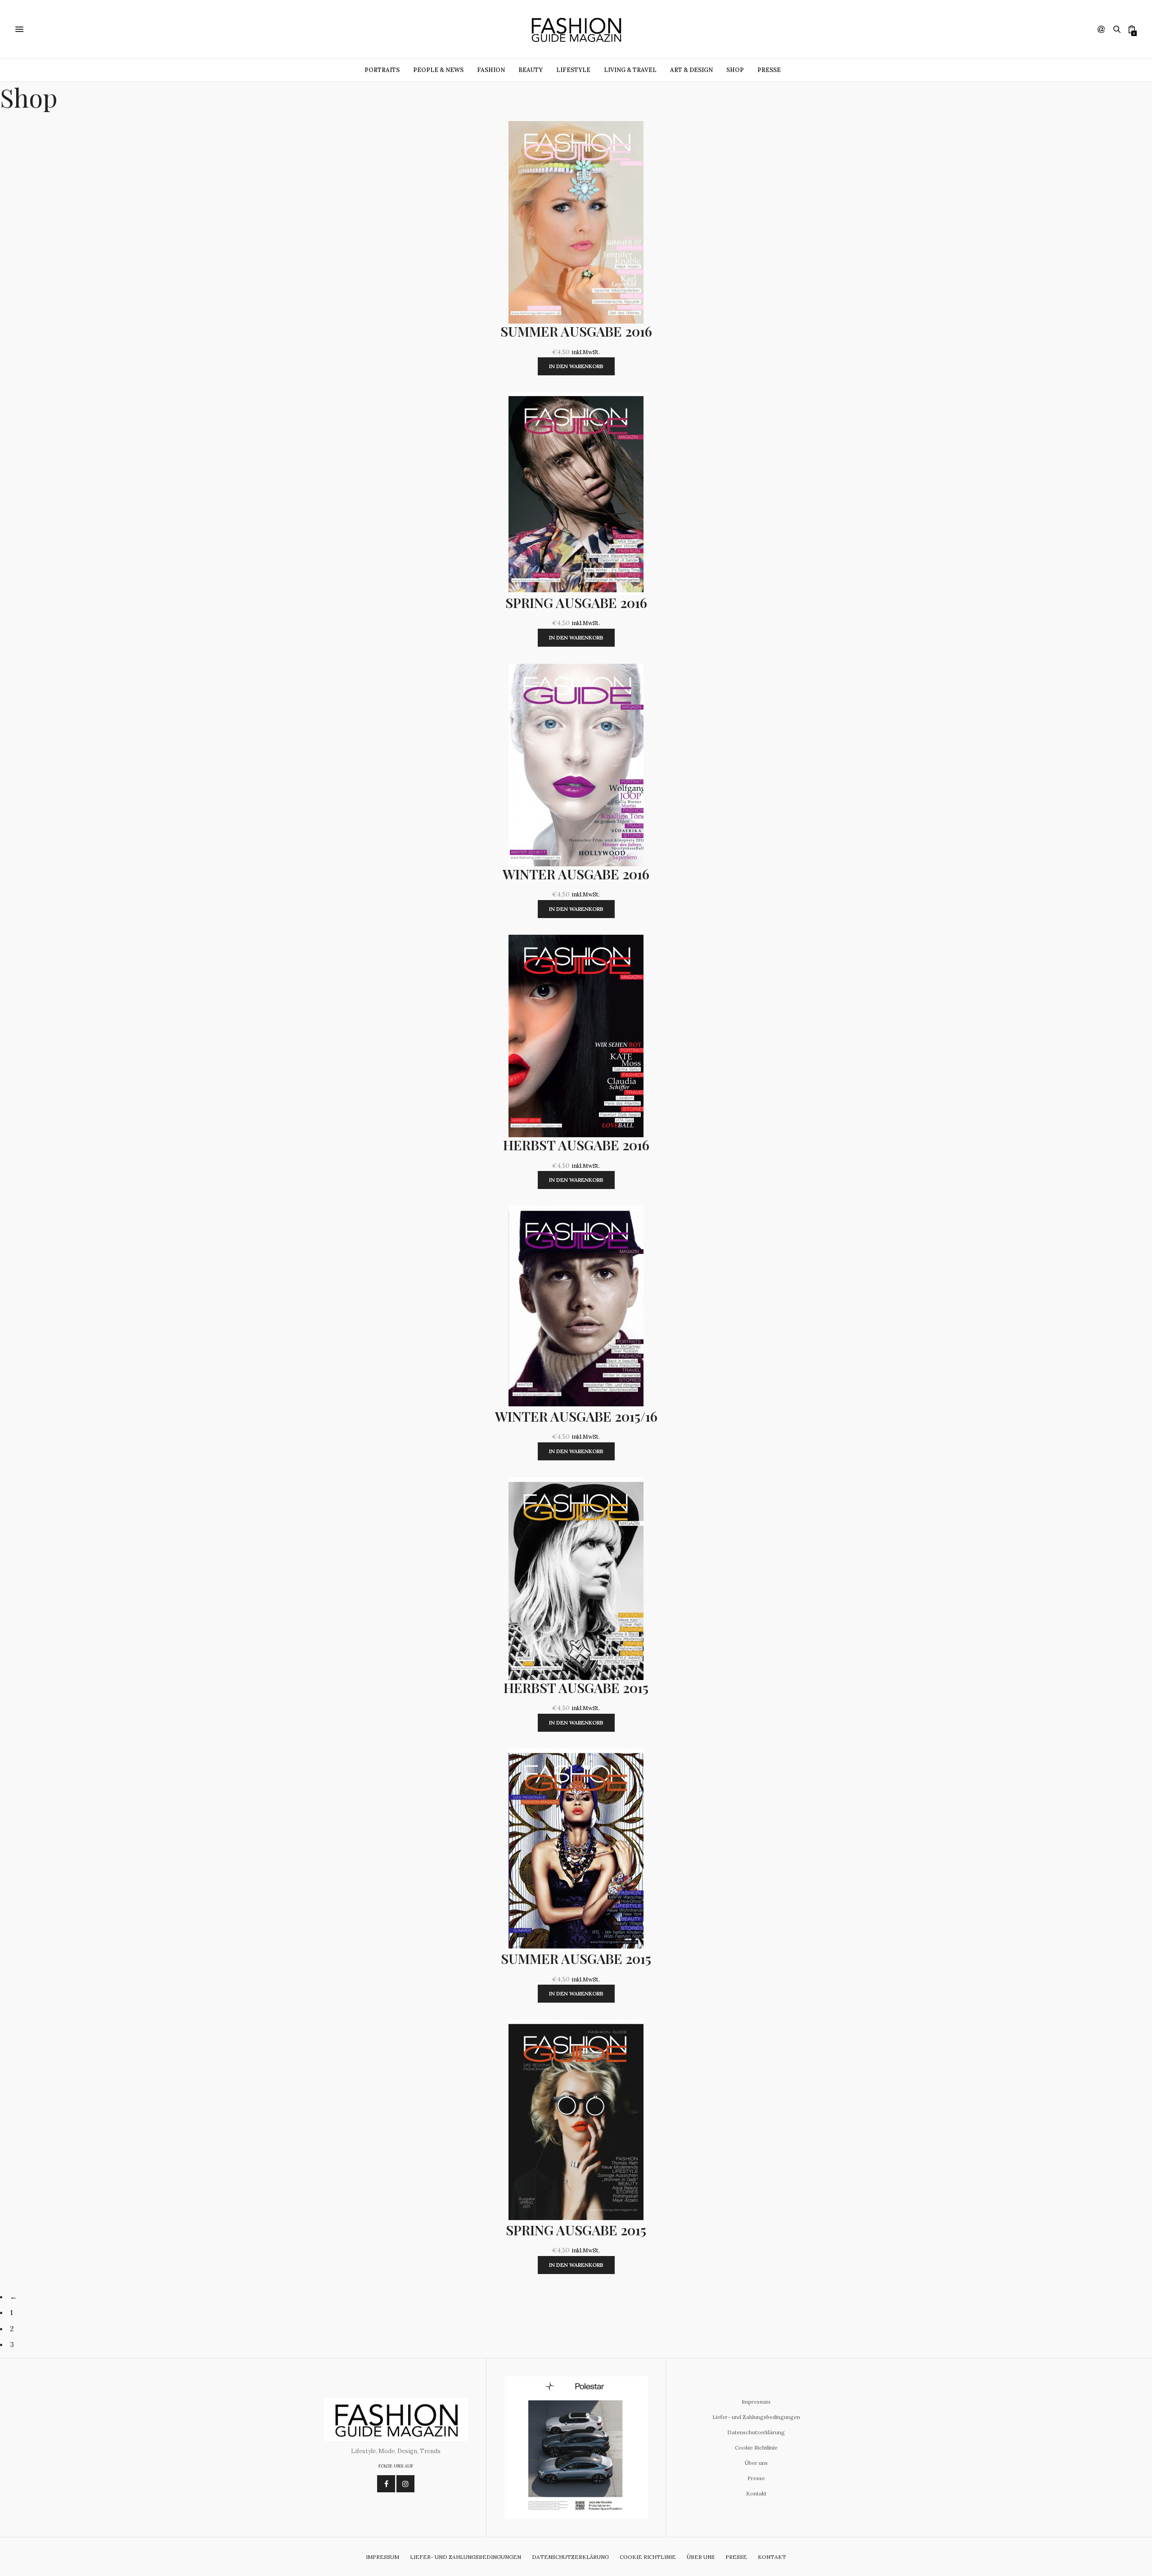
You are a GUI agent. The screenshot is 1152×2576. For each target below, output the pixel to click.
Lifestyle (573, 70)
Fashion (491, 70)
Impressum (756, 2402)
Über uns (756, 2463)
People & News (438, 70)
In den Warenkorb (576, 366)
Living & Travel (630, 70)
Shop (735, 70)
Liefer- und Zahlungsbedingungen (756, 2417)
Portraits (382, 70)
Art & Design (691, 70)
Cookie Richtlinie (756, 2448)
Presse (769, 70)
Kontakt (756, 2493)
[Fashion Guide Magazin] (576, 29)
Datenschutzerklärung (756, 2432)
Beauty (531, 70)
